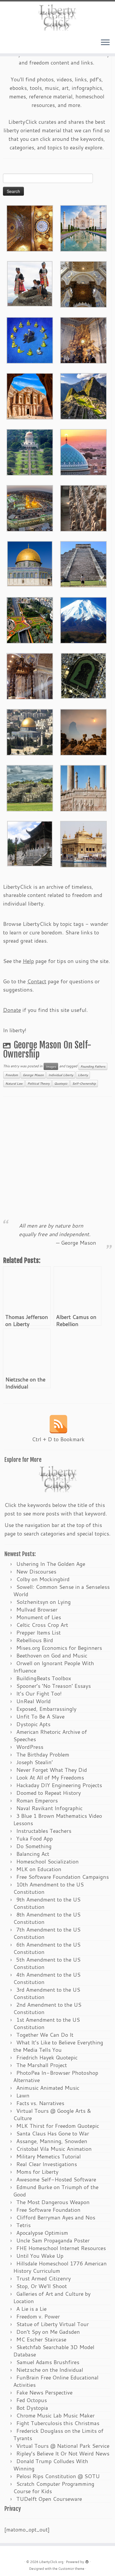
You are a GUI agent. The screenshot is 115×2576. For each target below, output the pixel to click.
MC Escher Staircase (41, 2339)
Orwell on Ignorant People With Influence (54, 1667)
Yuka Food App (34, 1838)
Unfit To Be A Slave (40, 1716)
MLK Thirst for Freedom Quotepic (58, 2126)
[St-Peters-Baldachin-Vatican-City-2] (83, 283)
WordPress (30, 1747)
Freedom (12, 1075)
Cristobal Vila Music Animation (54, 2149)
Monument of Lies (39, 1617)
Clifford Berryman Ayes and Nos (56, 2217)
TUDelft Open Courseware (49, 2499)
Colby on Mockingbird (43, 1579)
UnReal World (33, 1701)
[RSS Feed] (58, 1424)
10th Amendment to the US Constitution (49, 1888)
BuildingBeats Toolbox (44, 1678)
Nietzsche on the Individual (50, 2370)
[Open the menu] (105, 43)
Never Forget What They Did (52, 1770)
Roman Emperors (37, 1800)
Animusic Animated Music (48, 2088)
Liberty (83, 1075)
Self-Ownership (84, 1083)
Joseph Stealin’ (34, 1762)
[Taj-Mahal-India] (83, 227)
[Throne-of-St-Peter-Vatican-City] (83, 339)
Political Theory (38, 1083)
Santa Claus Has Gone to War (53, 2133)
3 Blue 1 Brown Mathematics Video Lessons (58, 1819)
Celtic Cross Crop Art (42, 1625)
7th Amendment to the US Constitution (47, 1933)
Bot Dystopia (32, 2408)
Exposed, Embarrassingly (46, 1709)
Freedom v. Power (38, 2316)
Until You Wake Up (40, 2256)
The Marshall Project (42, 2065)
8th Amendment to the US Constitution (47, 1918)
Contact (37, 981)
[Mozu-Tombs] (83, 675)
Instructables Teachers (44, 1831)
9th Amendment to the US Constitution (47, 1903)
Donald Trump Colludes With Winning (51, 2465)
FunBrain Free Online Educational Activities (56, 2381)
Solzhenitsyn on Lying (43, 1602)
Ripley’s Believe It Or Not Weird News (63, 2453)
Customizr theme (71, 2569)
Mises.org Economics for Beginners (59, 1648)
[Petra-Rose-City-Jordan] (30, 395)
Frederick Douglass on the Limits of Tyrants (58, 2434)
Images (51, 1066)
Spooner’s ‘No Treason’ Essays (54, 1686)
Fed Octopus (32, 2400)
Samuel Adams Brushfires (48, 2362)
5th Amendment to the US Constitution (47, 1963)
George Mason (33, 1075)
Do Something (34, 1846)
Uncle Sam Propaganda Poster (53, 2240)
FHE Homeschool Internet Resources (61, 2248)
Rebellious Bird (35, 1640)
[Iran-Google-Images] (83, 451)
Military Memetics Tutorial (49, 2156)
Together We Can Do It (45, 2035)
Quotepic (61, 1083)
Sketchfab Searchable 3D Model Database (54, 2351)
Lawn (23, 2095)
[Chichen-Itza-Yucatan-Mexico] (83, 563)
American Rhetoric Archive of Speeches (50, 1735)
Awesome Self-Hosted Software (56, 2179)
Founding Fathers (93, 1066)
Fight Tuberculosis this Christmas (58, 2423)
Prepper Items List (38, 1632)
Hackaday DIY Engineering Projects (59, 1785)
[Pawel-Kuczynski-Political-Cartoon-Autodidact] (30, 339)
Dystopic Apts (33, 1724)
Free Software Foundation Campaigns (63, 1877)
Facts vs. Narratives (40, 2103)
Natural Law (14, 1083)
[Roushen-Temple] (30, 843)
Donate (12, 1010)
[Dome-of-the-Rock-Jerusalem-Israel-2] (30, 563)
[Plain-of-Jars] (30, 283)
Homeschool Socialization (47, 1861)
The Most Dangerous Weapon (53, 2202)
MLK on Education (39, 1869)
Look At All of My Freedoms (50, 1777)
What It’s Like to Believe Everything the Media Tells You (58, 2046)
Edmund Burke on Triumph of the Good (56, 2191)
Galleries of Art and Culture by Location (52, 2297)
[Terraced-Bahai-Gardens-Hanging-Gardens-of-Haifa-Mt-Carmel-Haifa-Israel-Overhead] (30, 619)
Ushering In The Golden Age (51, 1564)
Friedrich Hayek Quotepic (47, 2057)
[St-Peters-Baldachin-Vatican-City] (30, 675)
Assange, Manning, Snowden (52, 2141)
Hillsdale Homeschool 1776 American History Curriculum (60, 2267)
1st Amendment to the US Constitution (47, 2023)
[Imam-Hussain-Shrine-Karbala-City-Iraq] (30, 227)
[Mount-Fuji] (83, 619)
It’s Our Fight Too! (39, 1693)
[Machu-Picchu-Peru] (83, 395)
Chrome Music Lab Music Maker (55, 2415)
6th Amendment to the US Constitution (47, 1948)
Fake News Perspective (44, 2392)
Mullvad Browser (37, 1609)
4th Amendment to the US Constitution (47, 1978)
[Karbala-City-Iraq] (30, 507)
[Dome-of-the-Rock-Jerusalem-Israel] (30, 731)
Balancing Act (33, 1854)
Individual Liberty (61, 1075)
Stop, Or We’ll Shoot (42, 2286)
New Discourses (36, 1571)
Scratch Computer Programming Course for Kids (54, 2487)
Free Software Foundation (48, 2210)
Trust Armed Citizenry (43, 2278)
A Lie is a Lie (31, 2309)
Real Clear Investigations (47, 2164)
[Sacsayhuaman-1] (30, 787)
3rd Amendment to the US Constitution (47, 1993)
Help (28, 961)
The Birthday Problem (43, 1754)
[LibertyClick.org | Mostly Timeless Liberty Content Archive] (57, 18)
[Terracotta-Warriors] (83, 507)
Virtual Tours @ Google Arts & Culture (52, 2114)
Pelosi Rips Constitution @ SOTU (58, 2476)
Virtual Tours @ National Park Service (63, 2446)
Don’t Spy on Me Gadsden (48, 2332)
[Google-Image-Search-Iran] (83, 787)
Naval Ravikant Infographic (49, 1808)
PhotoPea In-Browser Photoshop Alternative (56, 2076)
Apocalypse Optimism (42, 2233)
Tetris (23, 2225)
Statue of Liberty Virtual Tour (52, 2324)
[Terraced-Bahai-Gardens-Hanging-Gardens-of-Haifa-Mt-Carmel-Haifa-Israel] (30, 451)
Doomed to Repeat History (49, 1793)
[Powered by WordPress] (87, 2561)
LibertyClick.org (51, 2562)
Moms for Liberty (37, 2172)
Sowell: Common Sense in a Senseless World (61, 1590)
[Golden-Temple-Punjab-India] (83, 843)
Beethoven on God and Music (52, 1655)
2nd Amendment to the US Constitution (47, 2008)
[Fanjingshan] (83, 731)
